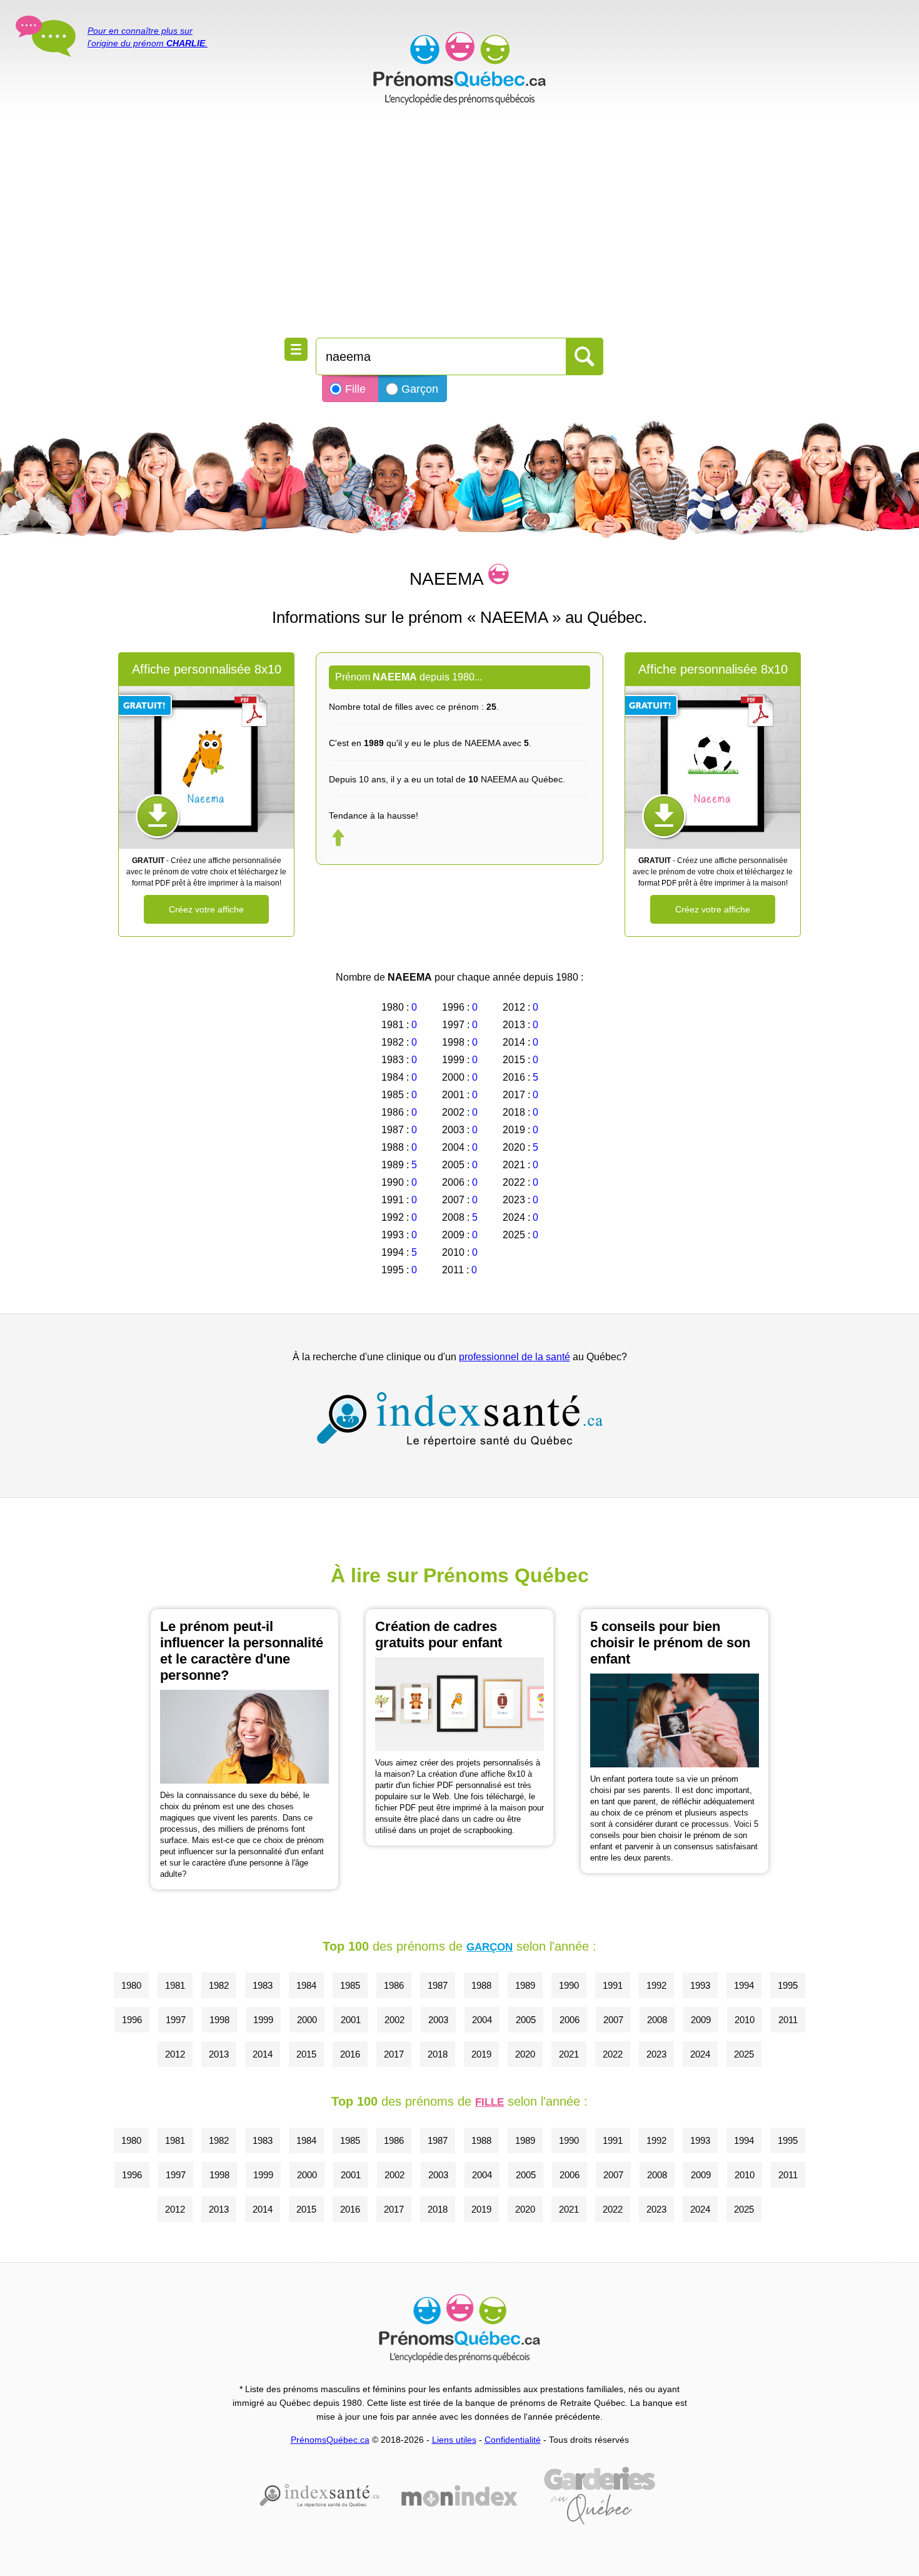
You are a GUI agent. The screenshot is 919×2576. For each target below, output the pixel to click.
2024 (700, 2054)
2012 (175, 2054)
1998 (219, 2020)
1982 (219, 1985)
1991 (613, 1985)
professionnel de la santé (515, 1357)
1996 (132, 2020)
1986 (394, 1985)
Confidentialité (513, 2440)
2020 (525, 2054)
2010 (745, 2020)
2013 (219, 2054)
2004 (482, 2020)
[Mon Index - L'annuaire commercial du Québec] (459, 2496)
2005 (526, 2020)
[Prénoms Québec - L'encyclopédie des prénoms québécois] (459, 69)
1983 (263, 1985)
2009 (701, 2020)
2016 (350, 2054)
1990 (569, 1985)
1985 (350, 1985)
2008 (657, 2020)
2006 (570, 2020)
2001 (351, 2020)
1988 (481, 1985)
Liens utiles (454, 2440)
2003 (438, 2020)
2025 (744, 2054)
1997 (176, 2020)
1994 (744, 1985)
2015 (306, 2054)
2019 (481, 2054)
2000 (307, 2020)
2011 (788, 2020)
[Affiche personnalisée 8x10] (206, 767)
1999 (263, 2020)
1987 (438, 1985)
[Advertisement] (459, 225)
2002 (394, 2020)
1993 (700, 1985)
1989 (525, 1985)
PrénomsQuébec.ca (330, 2440)
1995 (788, 1985)
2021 (569, 2054)
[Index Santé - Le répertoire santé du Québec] (459, 1419)
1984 (306, 1985)
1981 (175, 1985)
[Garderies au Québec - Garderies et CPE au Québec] (600, 2496)
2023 (656, 2054)
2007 (613, 2020)
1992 (656, 1985)
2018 (438, 2054)
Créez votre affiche (206, 909)
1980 (131, 1985)
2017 (394, 2054)
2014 (263, 2054)
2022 (613, 2054)
